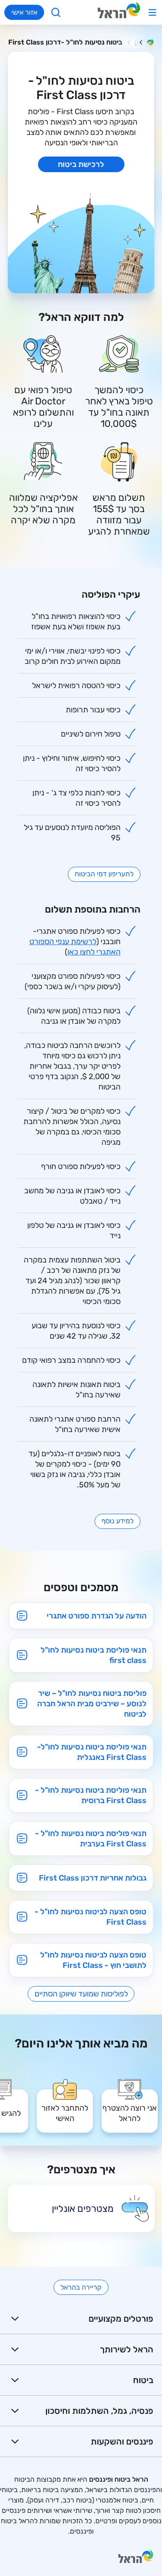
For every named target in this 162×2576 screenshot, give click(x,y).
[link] (130, 2105)
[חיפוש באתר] (56, 12)
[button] (81, 2319)
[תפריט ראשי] (152, 12)
